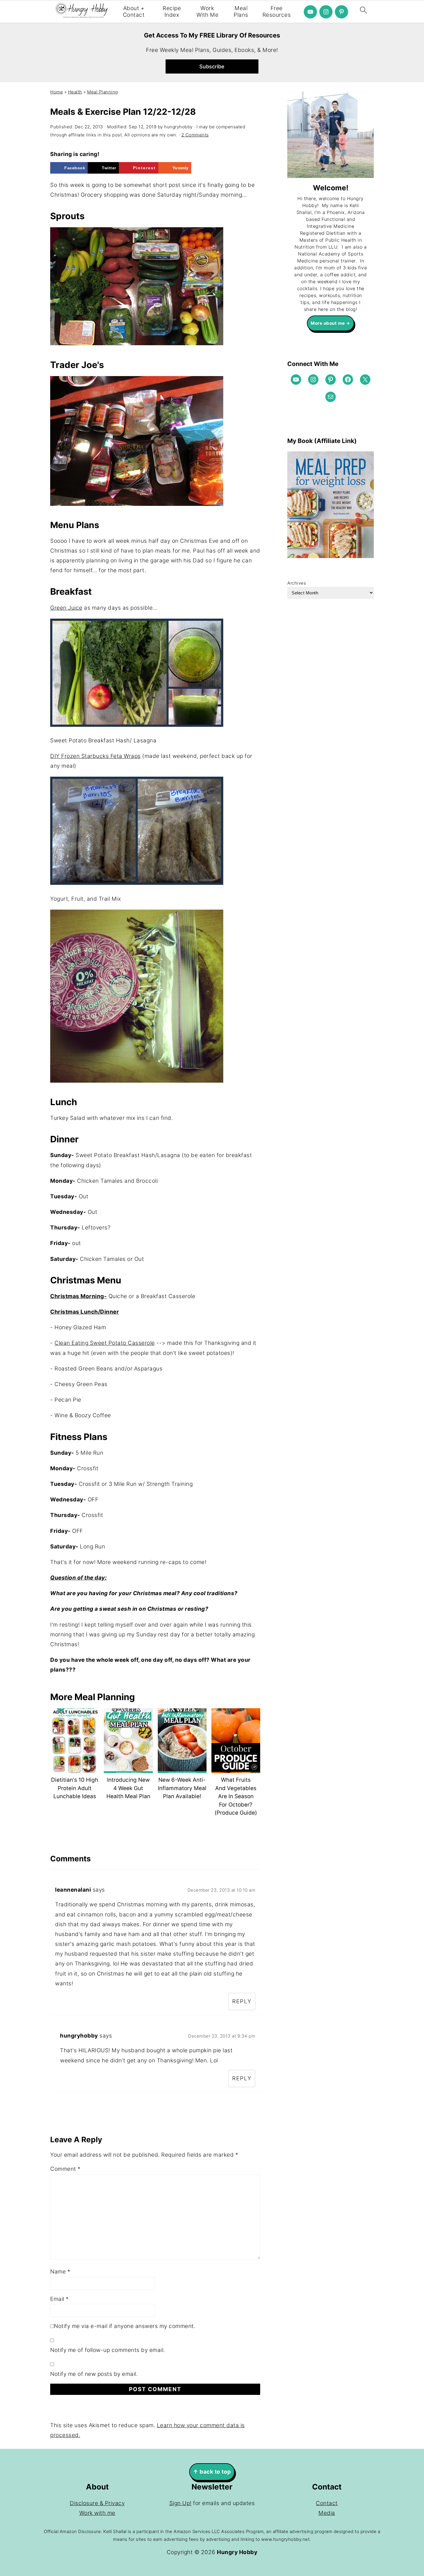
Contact (327, 2503)
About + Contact (134, 12)
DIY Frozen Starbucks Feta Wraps (95, 756)
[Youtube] (310, 12)
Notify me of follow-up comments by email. (108, 2350)
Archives (297, 583)
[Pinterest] (342, 12)
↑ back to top (212, 2472)
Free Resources (277, 12)
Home (57, 92)
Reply (242, 2001)
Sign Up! (180, 2503)
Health (75, 92)
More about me (328, 323)
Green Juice (66, 608)
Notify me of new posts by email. (94, 2374)
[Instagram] (326, 12)
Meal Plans (241, 12)
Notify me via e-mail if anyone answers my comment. (125, 2326)
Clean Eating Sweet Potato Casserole (105, 1343)
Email (60, 2299)
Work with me (97, 2513)
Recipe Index (172, 12)
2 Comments (195, 135)
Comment (65, 2169)
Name (60, 2272)
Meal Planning (103, 92)
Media (327, 2513)
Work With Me (208, 12)
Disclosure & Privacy (97, 2503)
